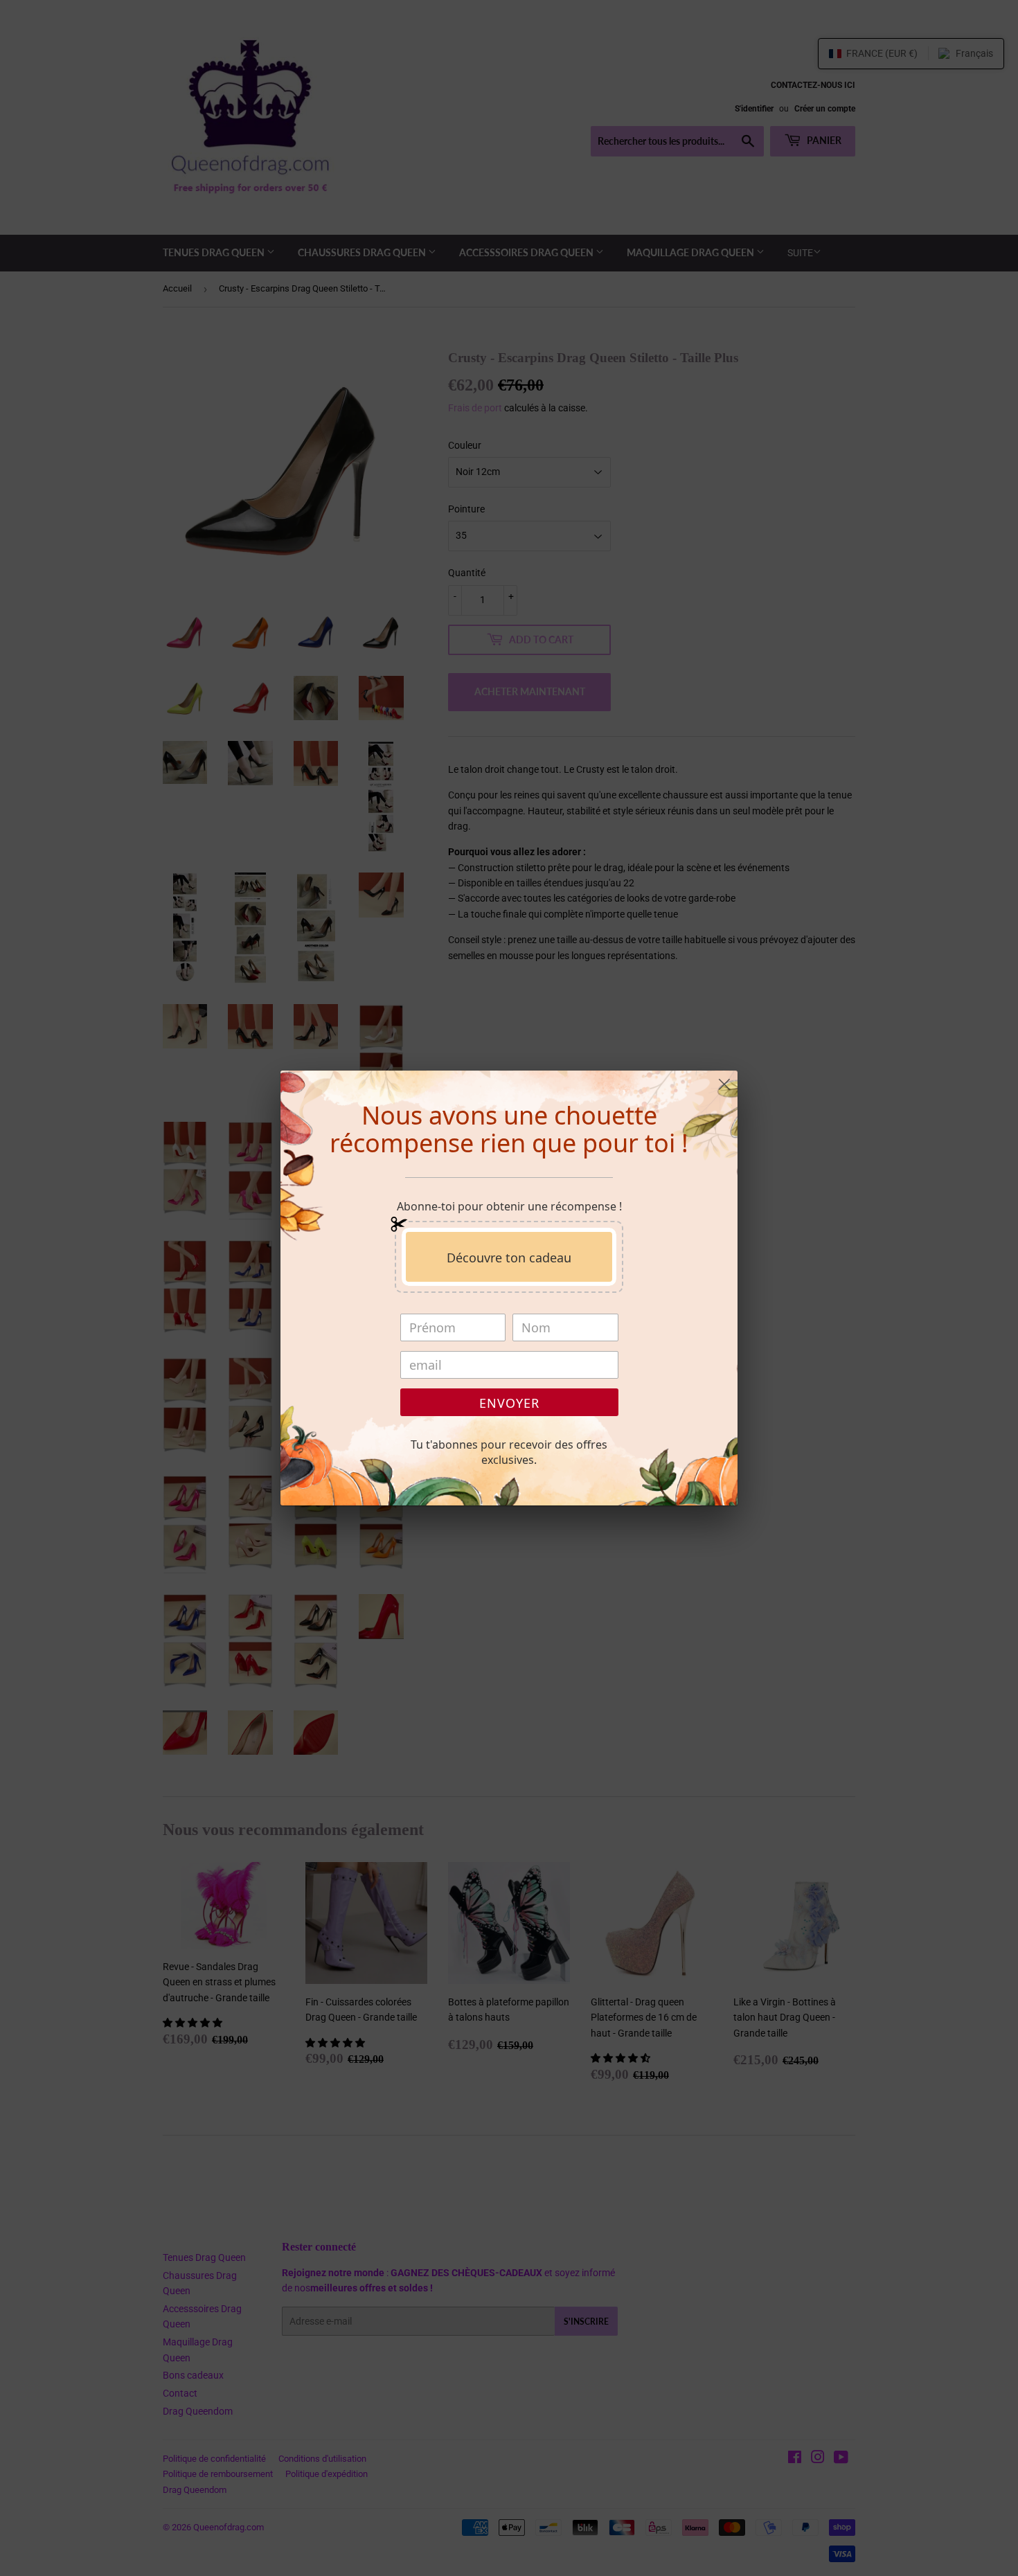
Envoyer (509, 1403)
